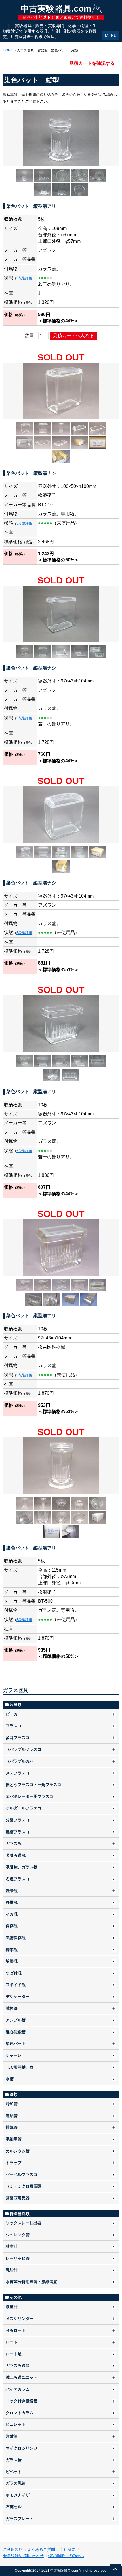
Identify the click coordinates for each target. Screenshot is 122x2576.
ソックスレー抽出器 (24, 2223)
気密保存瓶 (16, 1938)
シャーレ (14, 2055)
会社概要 (68, 2549)
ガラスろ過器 (18, 2365)
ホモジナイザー (20, 2495)
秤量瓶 (12, 1902)
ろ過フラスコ (18, 1879)
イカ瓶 (12, 1914)
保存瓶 (12, 1926)
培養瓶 (12, 1961)
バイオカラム (18, 2389)
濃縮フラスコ (18, 1832)
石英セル (14, 2507)
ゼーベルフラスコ (22, 2174)
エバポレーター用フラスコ (30, 1796)
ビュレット (16, 2424)
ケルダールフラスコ (24, 1808)
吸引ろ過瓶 (16, 1855)
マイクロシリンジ (22, 2448)
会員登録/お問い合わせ (23, 2556)
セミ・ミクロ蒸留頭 (24, 2186)
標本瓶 (12, 1950)
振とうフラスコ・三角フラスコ (33, 1785)
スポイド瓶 (16, 1985)
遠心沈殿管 (16, 2032)
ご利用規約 (13, 2549)
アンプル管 (16, 2020)
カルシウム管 (18, 2151)
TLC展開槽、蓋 (20, 2067)
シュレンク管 (18, 2235)
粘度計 (12, 2246)
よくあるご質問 (41, 2549)
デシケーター (18, 1997)
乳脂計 (12, 2270)
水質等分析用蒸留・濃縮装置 (31, 2282)
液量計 (12, 2307)
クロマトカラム (20, 2413)
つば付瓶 (14, 1973)
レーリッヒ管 (18, 2258)
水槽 (10, 2079)
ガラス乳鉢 (16, 2483)
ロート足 (14, 2354)
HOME (8, 50)
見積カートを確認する (92, 63)
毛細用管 (14, 2139)
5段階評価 (24, 278)
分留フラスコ (18, 1820)
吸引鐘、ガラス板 (22, 1867)
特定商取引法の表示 (66, 2556)
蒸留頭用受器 (18, 2198)
